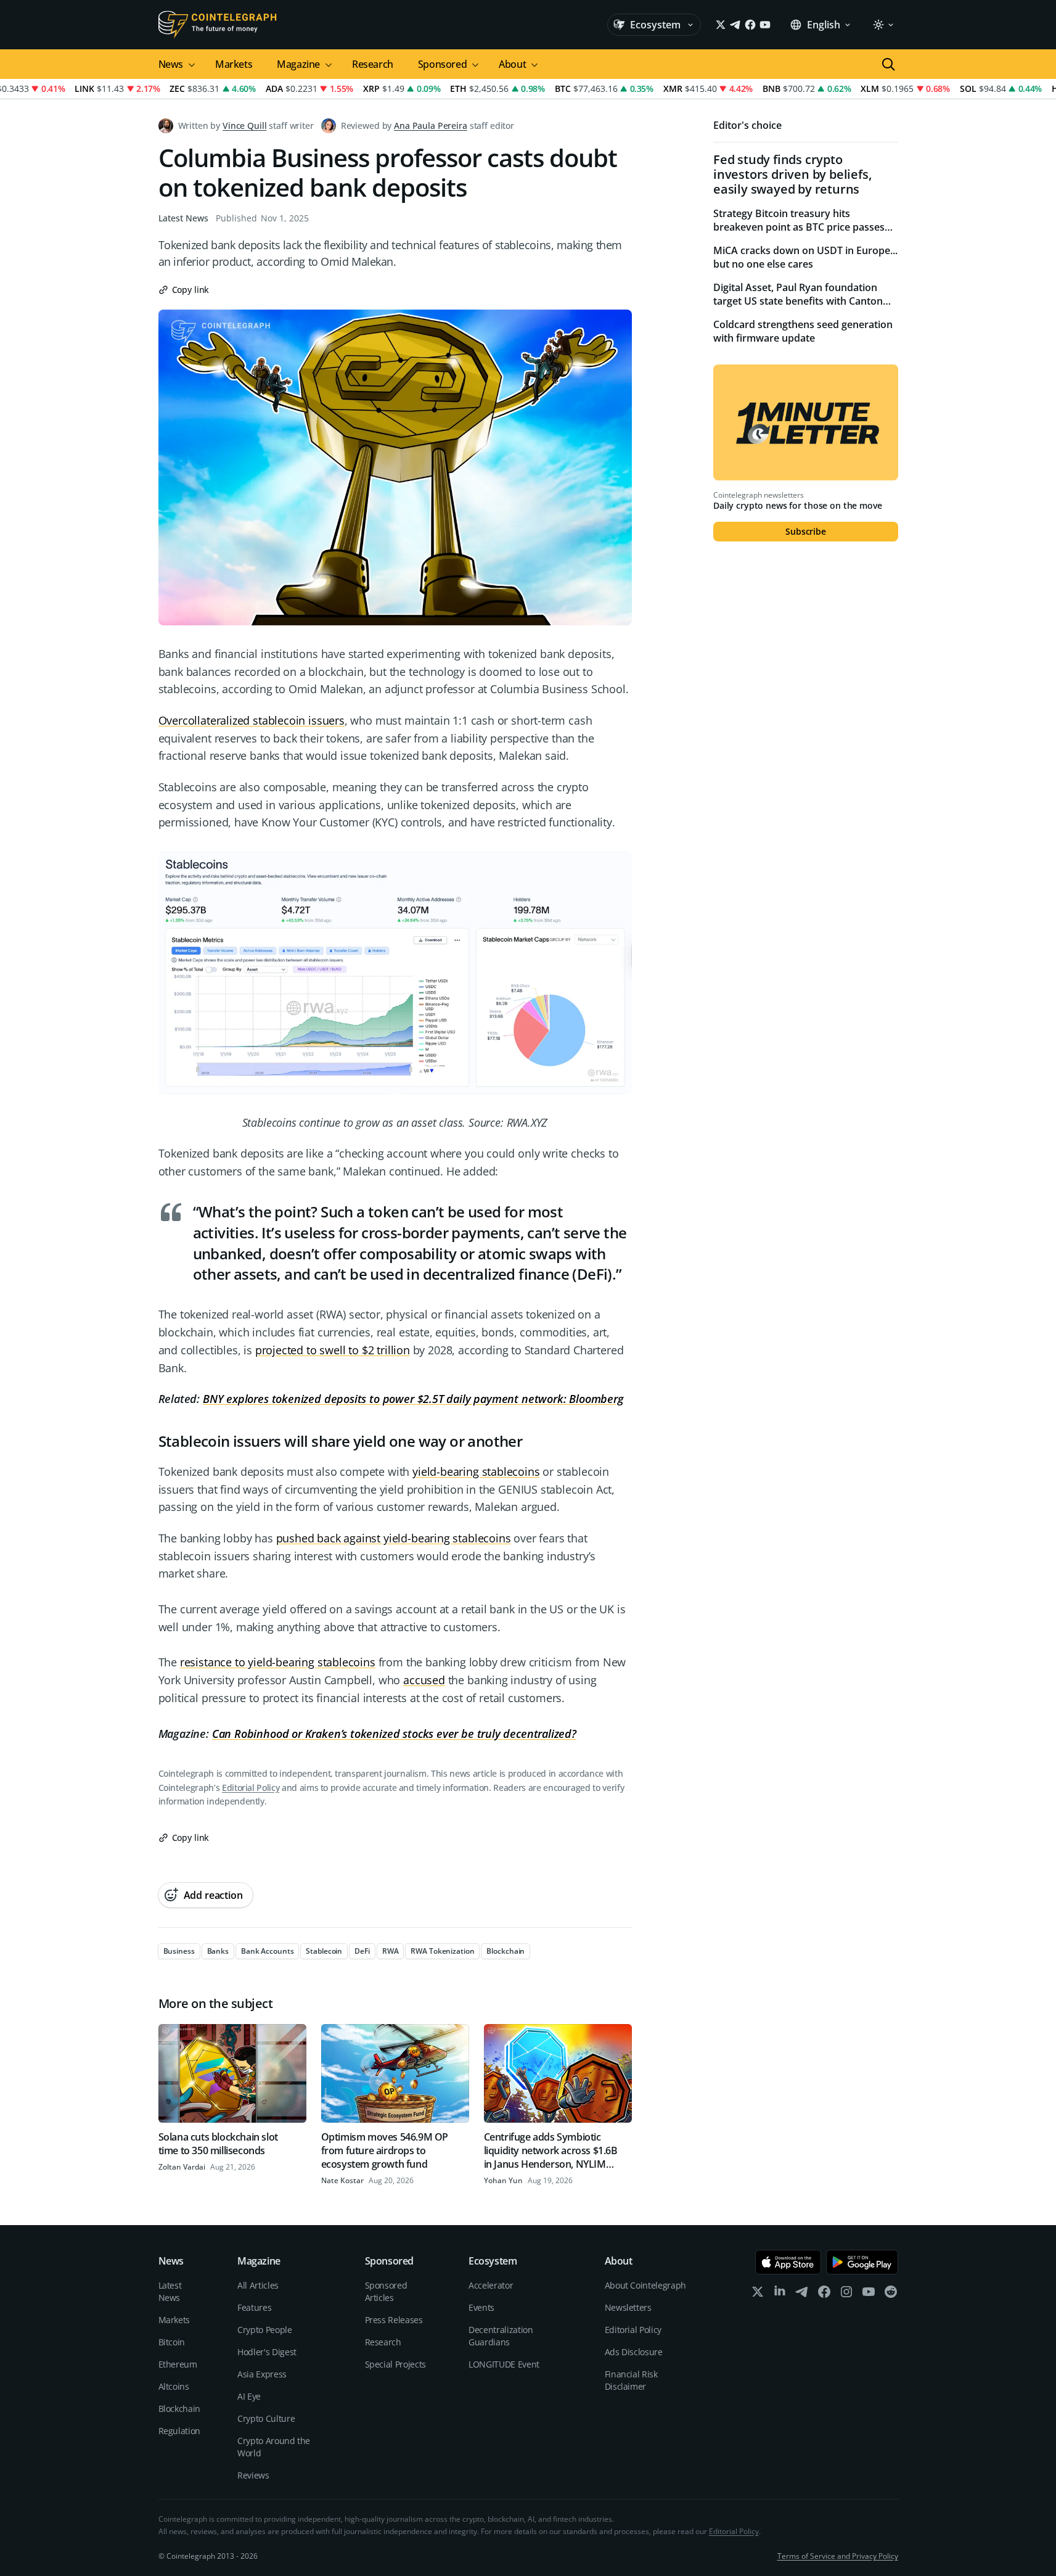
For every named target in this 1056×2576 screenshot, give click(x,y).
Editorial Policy (251, 1788)
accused (424, 1680)
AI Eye (249, 2396)
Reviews (253, 2475)
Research (373, 64)
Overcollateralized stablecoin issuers (252, 720)
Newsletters (628, 2307)
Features (254, 2307)
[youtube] (869, 2294)
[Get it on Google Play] (862, 2262)
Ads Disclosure (634, 2352)
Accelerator (491, 2285)
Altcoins (174, 2386)
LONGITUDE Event (504, 2364)
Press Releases (394, 2320)
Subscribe (806, 531)
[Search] (888, 64)
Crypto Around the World (274, 2447)
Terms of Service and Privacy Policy (838, 2556)
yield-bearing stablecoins (476, 1471)
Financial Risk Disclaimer (631, 2380)
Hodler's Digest (267, 2352)
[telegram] (802, 2294)
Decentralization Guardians (501, 2336)
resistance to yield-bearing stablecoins (278, 1662)
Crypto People (264, 2330)
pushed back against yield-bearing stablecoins (394, 1538)
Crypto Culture (266, 2418)
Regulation (180, 2431)
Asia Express (262, 2374)
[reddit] (891, 2294)
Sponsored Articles (386, 2291)
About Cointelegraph (645, 2285)
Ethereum (178, 2364)
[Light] (883, 25)
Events (481, 2307)
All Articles (258, 2285)
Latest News (183, 218)
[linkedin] (780, 2294)
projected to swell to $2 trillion (333, 1350)
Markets (234, 64)
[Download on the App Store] (788, 2262)
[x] (758, 2294)
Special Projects (395, 2364)
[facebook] (824, 2294)
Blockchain (180, 2409)
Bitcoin (172, 2342)
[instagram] (846, 2294)
